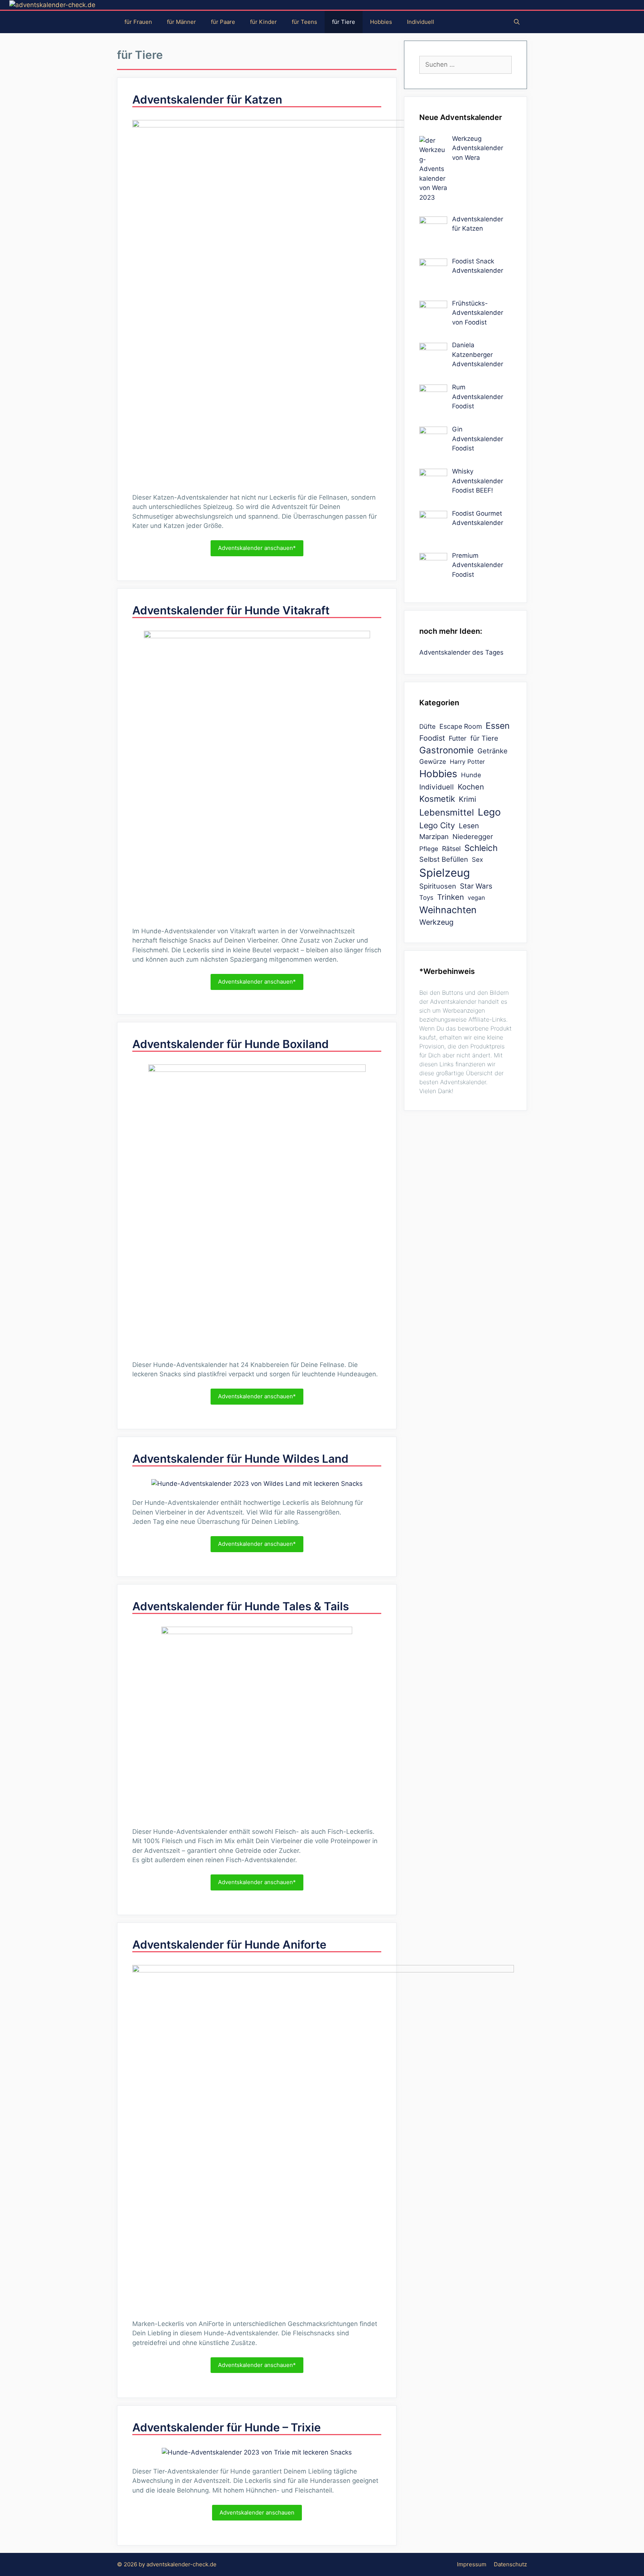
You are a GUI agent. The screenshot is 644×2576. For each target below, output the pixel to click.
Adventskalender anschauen (257, 2512)
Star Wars (476, 886)
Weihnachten (448, 910)
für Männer (181, 22)
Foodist (432, 738)
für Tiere (344, 22)
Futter (458, 738)
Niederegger (473, 836)
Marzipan (434, 836)
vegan (476, 898)
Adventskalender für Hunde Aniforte (229, 1944)
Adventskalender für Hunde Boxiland (231, 1044)
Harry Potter (467, 762)
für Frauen (138, 22)
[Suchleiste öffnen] (517, 22)
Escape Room (461, 726)
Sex (477, 860)
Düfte (427, 727)
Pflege (429, 849)
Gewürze (433, 762)
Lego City (437, 825)
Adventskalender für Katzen (207, 99)
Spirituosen (438, 886)
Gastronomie (446, 750)
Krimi (468, 799)
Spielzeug (445, 873)
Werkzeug (436, 922)
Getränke (493, 751)
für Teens (304, 22)
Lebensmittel (447, 812)
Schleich (481, 848)
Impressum (472, 2564)
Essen (498, 726)
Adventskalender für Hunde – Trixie (227, 2427)
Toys (426, 898)
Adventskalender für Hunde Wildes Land (240, 1459)
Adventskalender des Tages (461, 652)
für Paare (223, 22)
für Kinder (263, 22)
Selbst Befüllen (444, 859)
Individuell (421, 22)
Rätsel (451, 849)
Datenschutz (510, 2564)
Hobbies (381, 22)
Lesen (469, 826)
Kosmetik (437, 799)
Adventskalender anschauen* (257, 548)
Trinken (451, 897)
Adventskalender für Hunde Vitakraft (231, 610)
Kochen (471, 787)
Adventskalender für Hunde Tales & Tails (241, 1606)
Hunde (471, 775)
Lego (489, 812)
